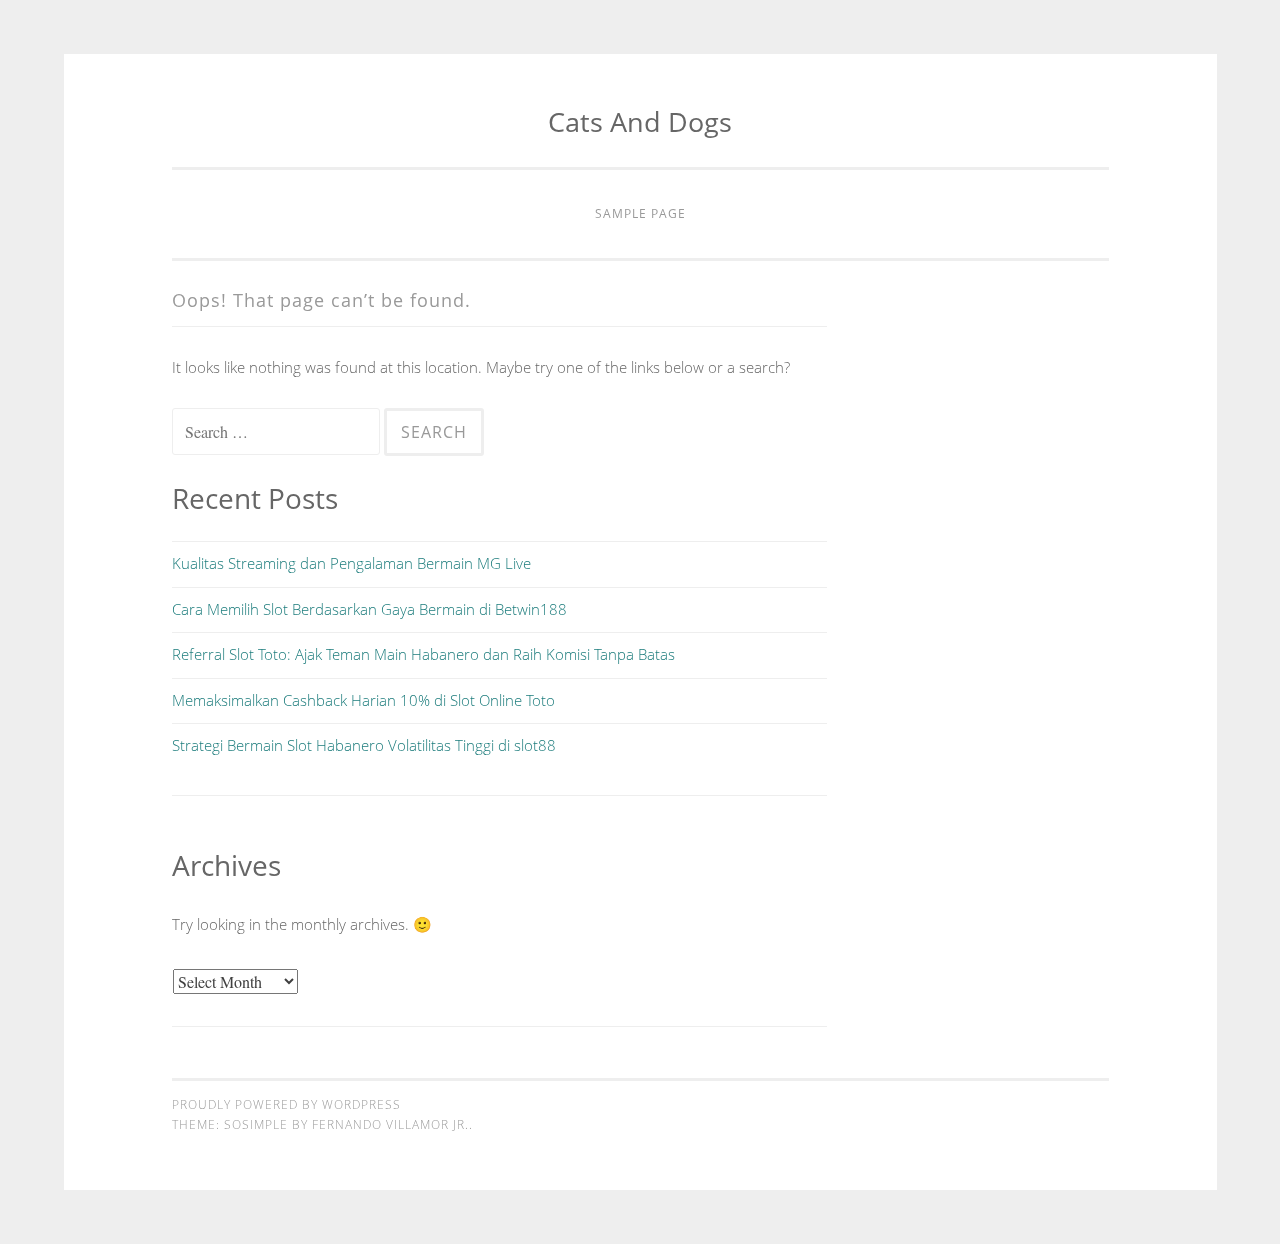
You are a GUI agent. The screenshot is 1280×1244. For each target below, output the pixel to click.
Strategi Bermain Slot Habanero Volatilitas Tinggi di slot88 (364, 745)
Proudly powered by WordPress (286, 1104)
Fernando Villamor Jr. (390, 1124)
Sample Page (640, 213)
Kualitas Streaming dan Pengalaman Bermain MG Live (351, 563)
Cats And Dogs (640, 121)
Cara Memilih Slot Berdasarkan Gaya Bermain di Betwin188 (369, 609)
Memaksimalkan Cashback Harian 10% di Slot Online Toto (363, 700)
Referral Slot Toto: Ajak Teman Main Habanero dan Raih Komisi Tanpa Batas (423, 654)
